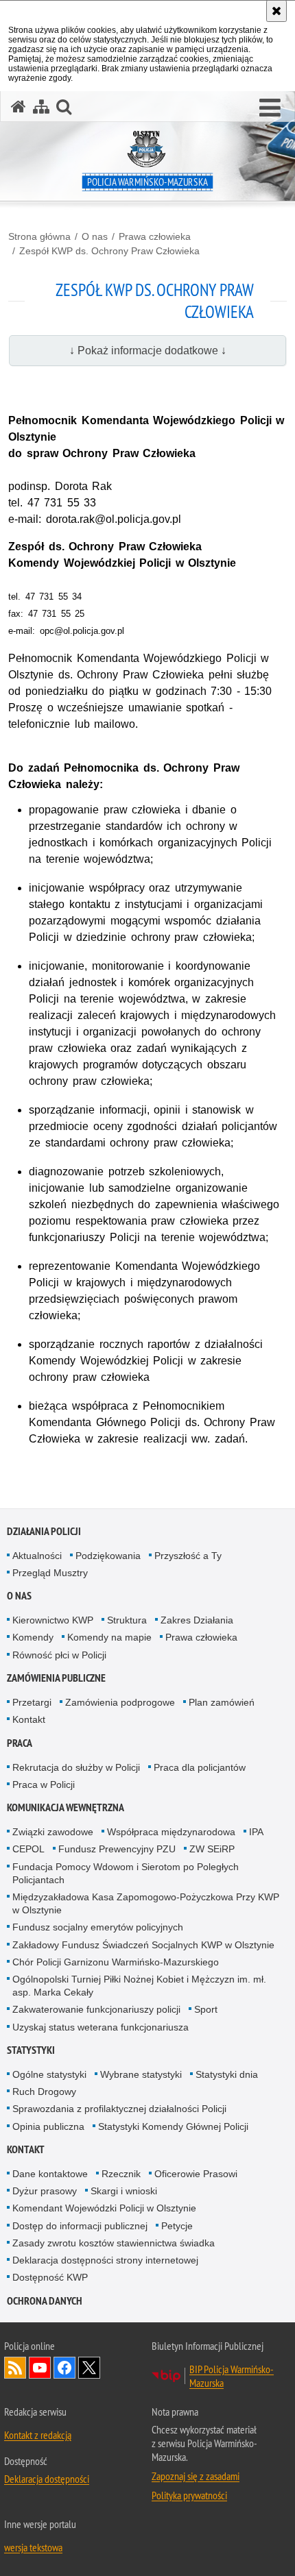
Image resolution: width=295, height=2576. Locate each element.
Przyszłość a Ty (188, 1556)
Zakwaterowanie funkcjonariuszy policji (96, 2009)
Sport (206, 2009)
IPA (256, 1832)
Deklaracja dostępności (47, 2479)
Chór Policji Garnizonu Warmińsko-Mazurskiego (116, 1962)
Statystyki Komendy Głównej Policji (173, 2126)
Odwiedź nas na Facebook (64, 2368)
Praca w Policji (44, 1784)
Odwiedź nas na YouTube (40, 2368)
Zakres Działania (197, 1620)
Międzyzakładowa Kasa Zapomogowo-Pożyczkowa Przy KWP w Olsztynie (146, 1903)
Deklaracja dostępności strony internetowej (105, 2260)
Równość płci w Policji (59, 1655)
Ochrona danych (45, 2301)
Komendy (33, 1637)
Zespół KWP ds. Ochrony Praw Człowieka (109, 251)
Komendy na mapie (109, 1637)
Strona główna (39, 236)
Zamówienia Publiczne (56, 1678)
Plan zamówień (222, 1702)
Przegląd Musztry (50, 1573)
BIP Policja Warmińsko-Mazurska (232, 2376)
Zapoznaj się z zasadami (196, 2476)
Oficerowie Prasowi (196, 2174)
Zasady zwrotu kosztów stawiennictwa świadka (114, 2243)
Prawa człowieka (155, 236)
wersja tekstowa (33, 2547)
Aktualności (37, 1556)
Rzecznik (121, 2174)
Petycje (177, 2226)
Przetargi (32, 1702)
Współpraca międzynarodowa (171, 1832)
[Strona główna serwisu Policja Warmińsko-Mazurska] (19, 107)
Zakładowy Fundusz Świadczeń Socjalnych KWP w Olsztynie (143, 1945)
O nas (95, 236)
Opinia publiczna (48, 2126)
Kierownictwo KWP (53, 1620)
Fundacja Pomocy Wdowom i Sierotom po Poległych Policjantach (126, 1873)
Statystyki (31, 2050)
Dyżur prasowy (45, 2191)
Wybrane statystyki (141, 2074)
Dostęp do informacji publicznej (80, 2226)
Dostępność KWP (50, 2277)
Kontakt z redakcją (38, 2435)
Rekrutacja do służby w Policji (76, 1767)
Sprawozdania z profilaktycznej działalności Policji (119, 2109)
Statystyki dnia (227, 2074)
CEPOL (28, 1849)
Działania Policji (44, 1531)
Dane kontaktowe (50, 2174)
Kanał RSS (15, 2368)
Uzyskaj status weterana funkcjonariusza (101, 2027)
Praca (20, 1743)
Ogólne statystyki (49, 2074)
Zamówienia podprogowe (120, 1702)
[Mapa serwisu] (41, 107)
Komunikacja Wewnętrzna (66, 1807)
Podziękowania (108, 1556)
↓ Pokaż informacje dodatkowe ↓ (148, 351)
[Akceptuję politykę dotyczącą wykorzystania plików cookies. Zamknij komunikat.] (276, 11)
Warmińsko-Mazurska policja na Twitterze (89, 2368)
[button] (270, 108)
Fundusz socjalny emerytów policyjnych (98, 1927)
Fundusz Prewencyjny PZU (117, 1849)
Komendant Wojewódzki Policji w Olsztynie (104, 2208)
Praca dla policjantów (200, 1767)
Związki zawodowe (53, 1832)
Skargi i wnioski (124, 2191)
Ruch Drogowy (44, 2092)
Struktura (127, 1620)
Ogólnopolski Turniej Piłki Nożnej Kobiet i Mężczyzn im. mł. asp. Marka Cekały (139, 1986)
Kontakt (29, 1719)
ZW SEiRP (212, 1849)
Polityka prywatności (189, 2495)
